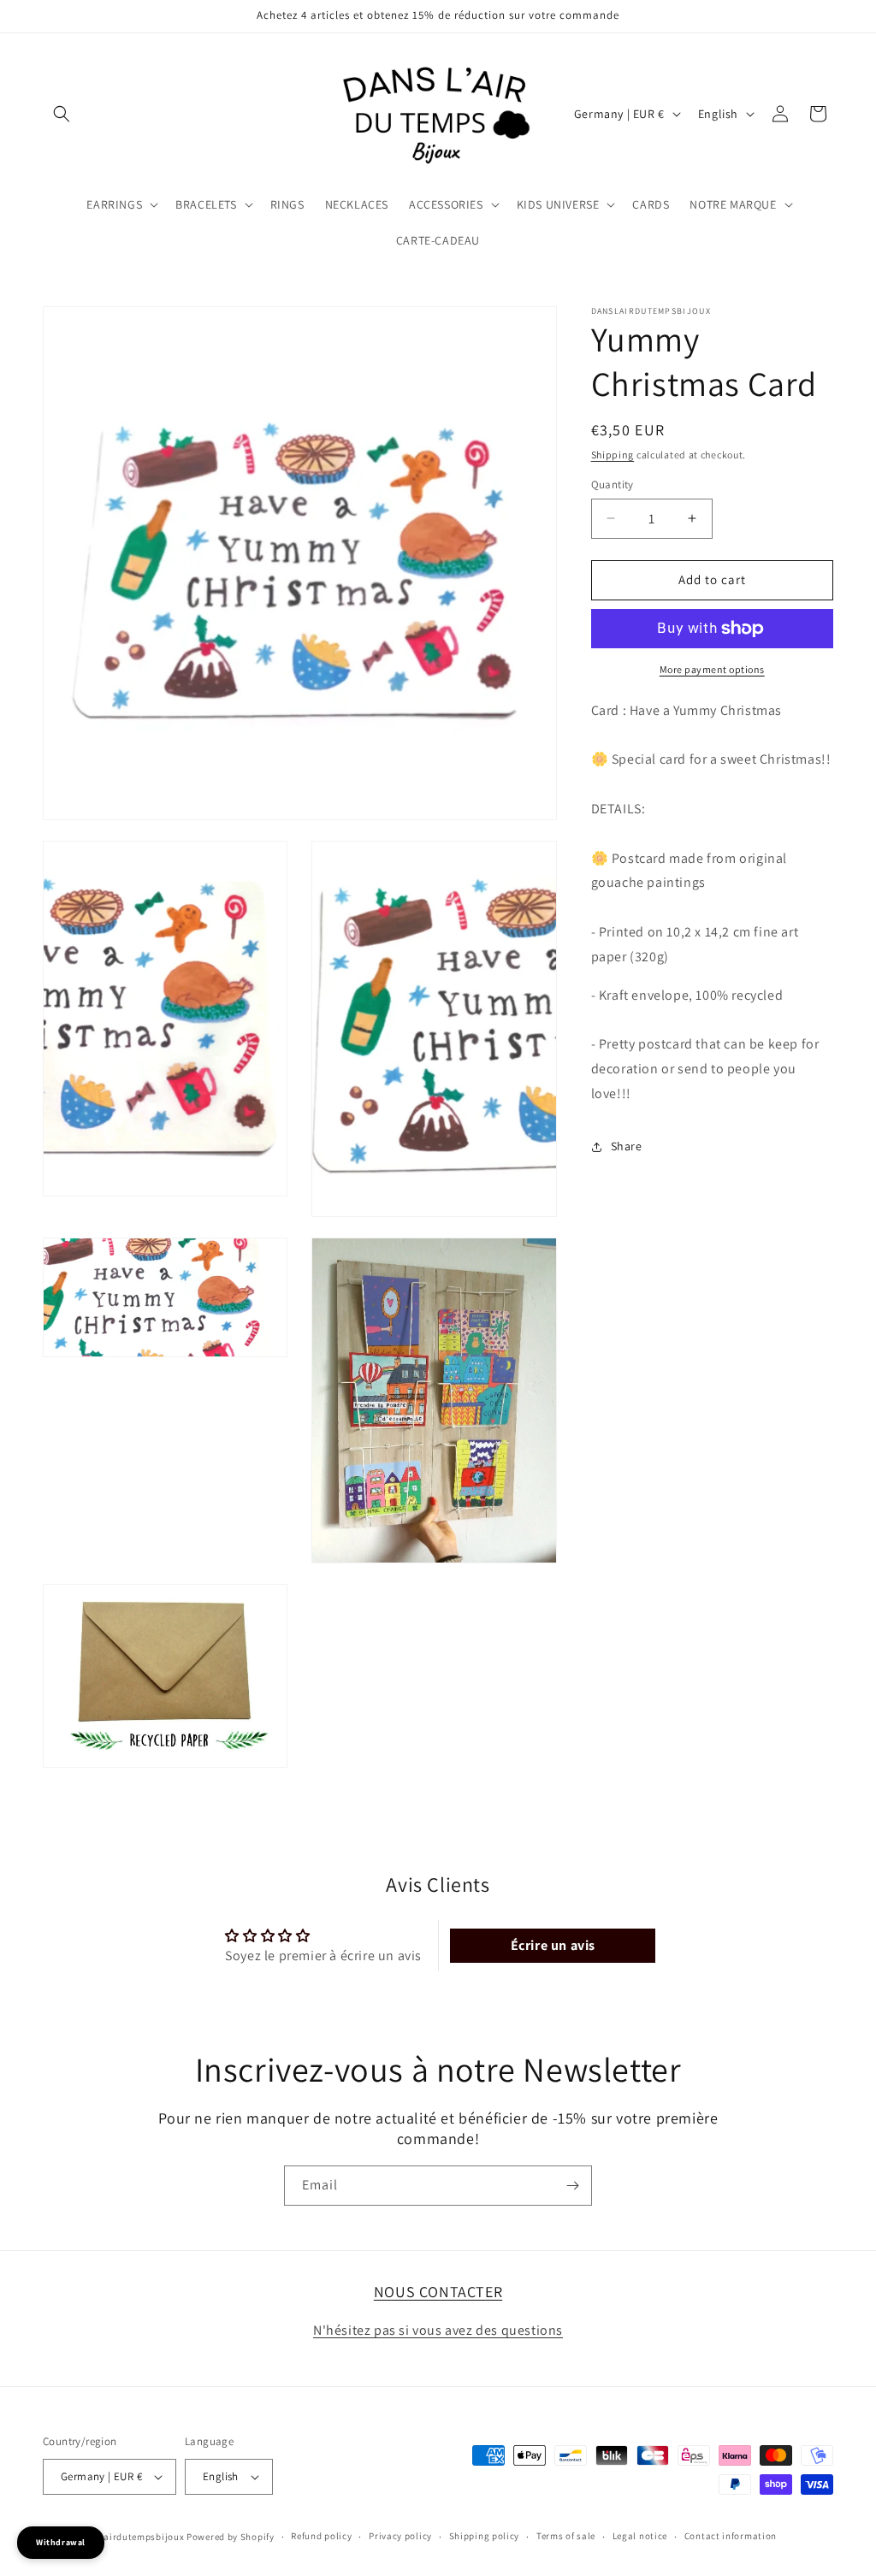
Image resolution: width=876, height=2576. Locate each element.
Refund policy (321, 2536)
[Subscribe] (572, 2186)
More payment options (712, 669)
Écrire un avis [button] (553, 1945)
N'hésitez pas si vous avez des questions (438, 2330)
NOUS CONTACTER (438, 2292)
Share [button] (627, 1146)
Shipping (613, 455)
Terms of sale (566, 2536)
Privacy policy (400, 2536)
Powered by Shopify (231, 2537)
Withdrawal (61, 2542)
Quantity (613, 484)
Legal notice (640, 2536)
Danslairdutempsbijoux (131, 2537)
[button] (62, 114)
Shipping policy (485, 2536)
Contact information (731, 2536)
